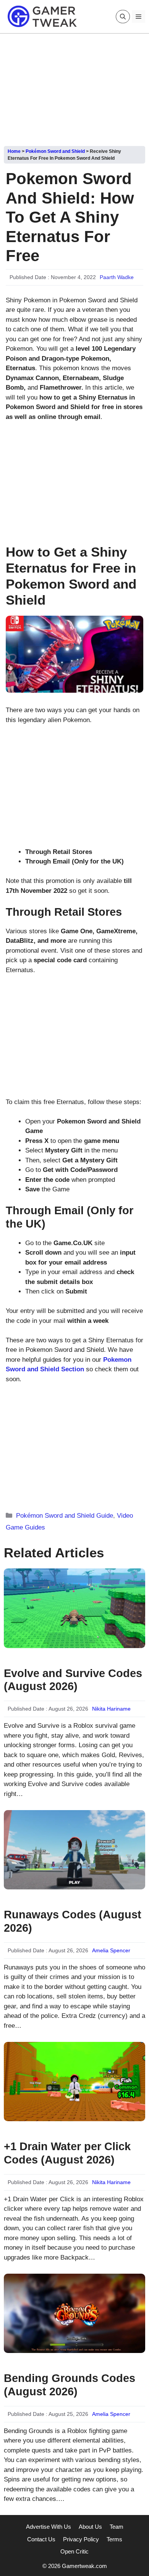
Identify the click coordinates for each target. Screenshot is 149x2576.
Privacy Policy (81, 2539)
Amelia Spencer (111, 1950)
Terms (114, 2539)
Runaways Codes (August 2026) (73, 1921)
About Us (90, 2527)
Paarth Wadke (117, 277)
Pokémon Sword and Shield (55, 151)
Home (14, 151)
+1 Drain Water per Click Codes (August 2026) (67, 2153)
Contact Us (41, 2539)
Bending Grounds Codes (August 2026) (70, 2385)
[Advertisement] (74, 87)
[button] (123, 17)
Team (117, 2527)
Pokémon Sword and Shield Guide (65, 1516)
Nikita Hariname (111, 1709)
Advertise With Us (49, 2527)
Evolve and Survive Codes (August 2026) (73, 1680)
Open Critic (74, 2551)
